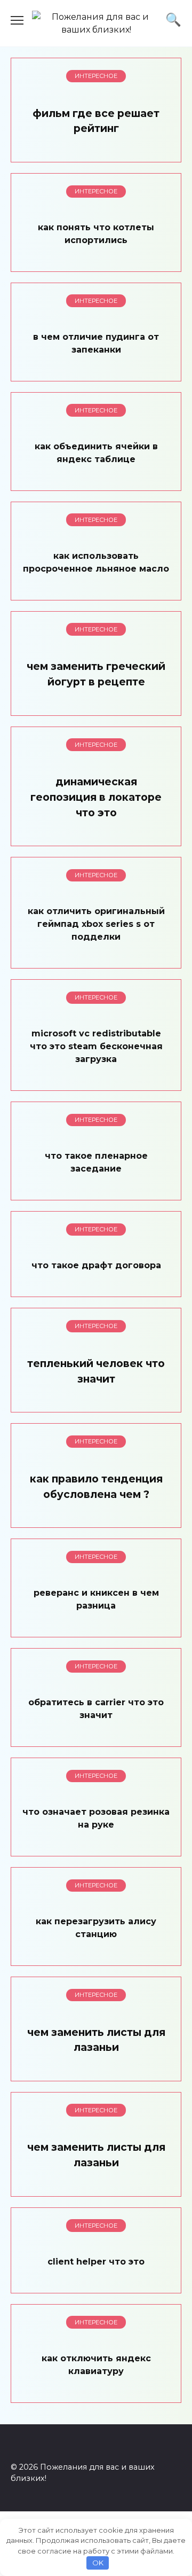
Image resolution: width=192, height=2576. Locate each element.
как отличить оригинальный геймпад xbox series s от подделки (96, 924)
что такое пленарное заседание (96, 1162)
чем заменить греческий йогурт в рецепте (96, 674)
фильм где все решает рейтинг (96, 121)
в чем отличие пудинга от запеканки (96, 343)
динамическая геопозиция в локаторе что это (96, 797)
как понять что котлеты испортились (96, 233)
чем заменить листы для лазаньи (96, 2040)
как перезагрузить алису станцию (96, 1928)
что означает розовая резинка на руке (96, 1818)
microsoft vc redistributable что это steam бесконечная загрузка (96, 1046)
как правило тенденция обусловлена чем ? (96, 1486)
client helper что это (96, 2261)
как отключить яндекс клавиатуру (96, 2364)
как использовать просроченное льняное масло (96, 562)
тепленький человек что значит (96, 1371)
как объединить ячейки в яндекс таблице (96, 452)
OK (98, 2563)
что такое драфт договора (96, 1265)
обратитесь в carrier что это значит (96, 1709)
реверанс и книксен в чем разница (96, 1599)
